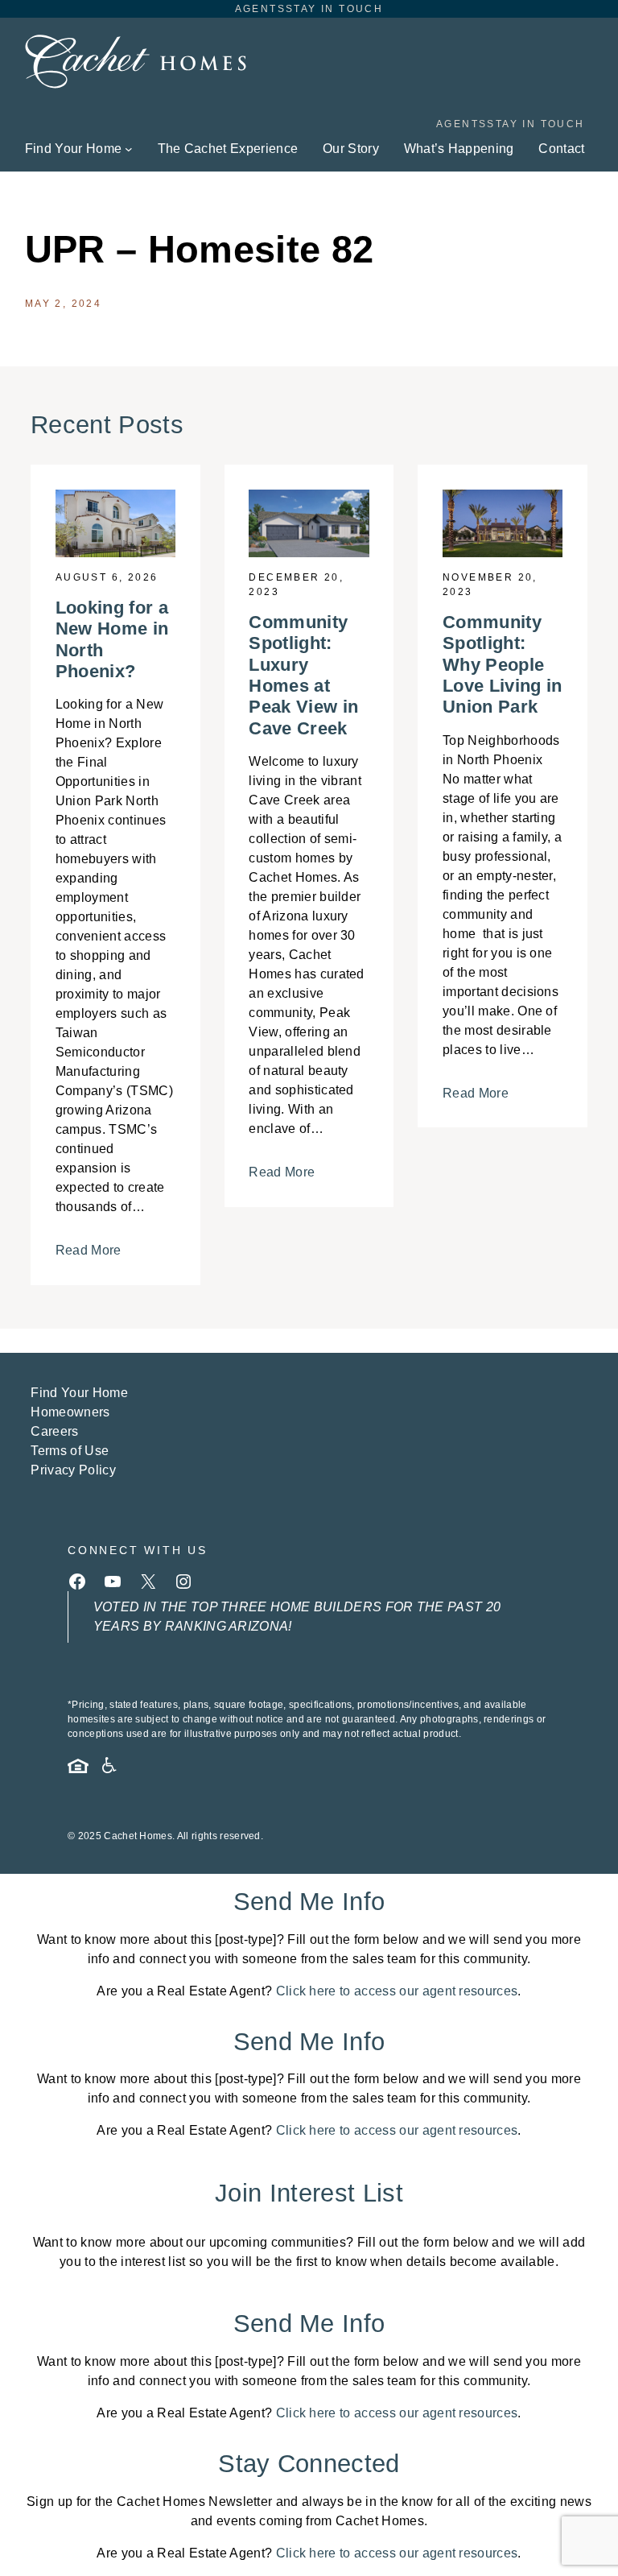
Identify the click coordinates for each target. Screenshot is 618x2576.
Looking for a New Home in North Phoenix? (112, 639)
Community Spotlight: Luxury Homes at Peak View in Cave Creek (303, 675)
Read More (89, 1250)
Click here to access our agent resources (397, 1991)
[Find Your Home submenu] (129, 149)
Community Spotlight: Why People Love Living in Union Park (502, 665)
